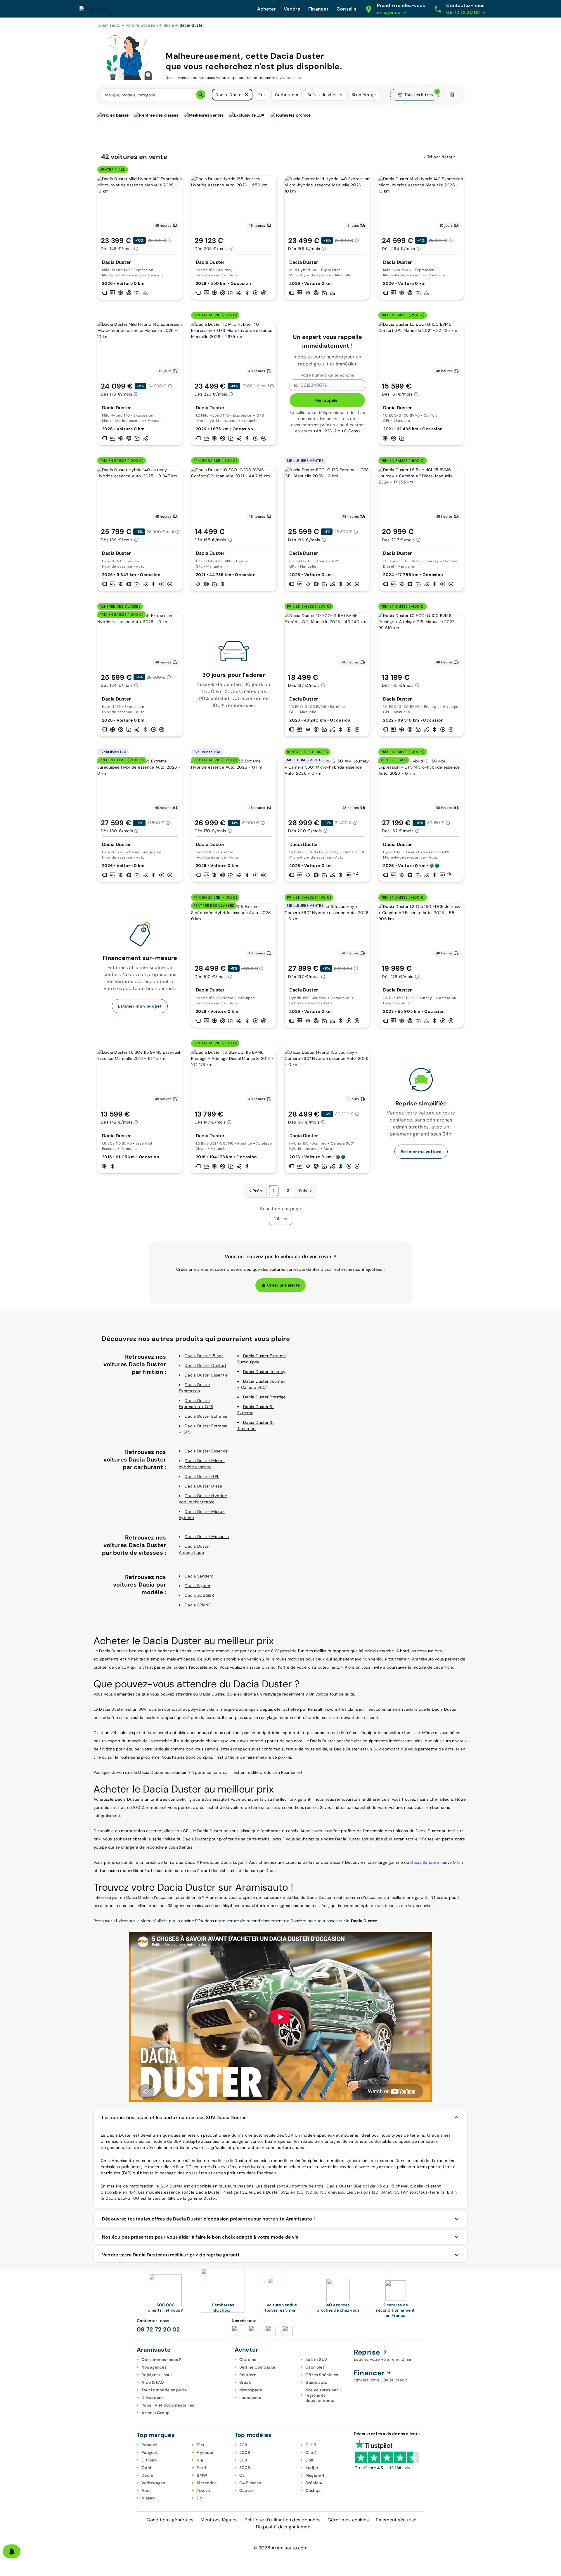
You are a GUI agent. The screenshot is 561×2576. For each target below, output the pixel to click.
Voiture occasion (142, 25)
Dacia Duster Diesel (204, 1486)
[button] (247, 95)
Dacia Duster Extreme (206, 1416)
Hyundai (205, 2452)
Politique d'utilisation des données (283, 2520)
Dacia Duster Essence (206, 1451)
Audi (146, 2490)
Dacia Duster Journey (264, 1372)
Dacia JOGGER (199, 1595)
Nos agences (154, 2367)
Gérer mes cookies (348, 2520)
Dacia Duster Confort (205, 1365)
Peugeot (150, 2452)
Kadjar (312, 2468)
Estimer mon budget (140, 1006)
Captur (246, 2490)
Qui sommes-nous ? (161, 2360)
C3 (242, 2475)
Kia (200, 2460)
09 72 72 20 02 (159, 2329)
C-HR (311, 2445)
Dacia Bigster (198, 1586)
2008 (245, 2452)
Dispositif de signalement (284, 2527)
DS (199, 2498)
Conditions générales (170, 2520)
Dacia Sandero (199, 1576)
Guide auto (316, 2382)
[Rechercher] (201, 95)
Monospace (251, 2390)
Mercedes (207, 2483)
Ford (201, 2468)
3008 (245, 2468)
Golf (310, 2460)
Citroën (149, 2460)
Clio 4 (311, 2452)
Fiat (201, 2445)
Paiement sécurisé (396, 2520)
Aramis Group (155, 2413)
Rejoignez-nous (157, 2375)
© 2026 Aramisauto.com (280, 2548)
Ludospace (250, 2398)
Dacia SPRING (198, 1605)
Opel (146, 2468)
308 (243, 2460)
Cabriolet (315, 2367)
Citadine (248, 2360)
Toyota (203, 2490)
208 (243, 2445)
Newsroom (152, 2398)
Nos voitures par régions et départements (322, 2395)
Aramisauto (109, 25)
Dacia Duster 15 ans (204, 1356)
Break (245, 2382)
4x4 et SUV (316, 2360)
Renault (149, 2445)
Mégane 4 (315, 2475)
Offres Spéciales (322, 2375)
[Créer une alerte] (12, 2551)
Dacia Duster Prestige (264, 1397)
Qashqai (314, 2490)
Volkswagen (153, 2483)
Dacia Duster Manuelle (207, 1537)
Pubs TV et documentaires (168, 2405)
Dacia (147, 2475)
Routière (248, 2375)
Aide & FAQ (153, 2382)
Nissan (148, 2498)
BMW (202, 2475)
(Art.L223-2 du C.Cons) (337, 431)
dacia (169, 25)
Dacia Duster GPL (202, 1476)
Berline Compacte (257, 2367)
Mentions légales (219, 2520)
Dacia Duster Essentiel (207, 1375)
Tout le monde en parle (164, 2390)
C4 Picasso (250, 2483)
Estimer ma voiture (421, 1152)
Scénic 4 (314, 2483)
